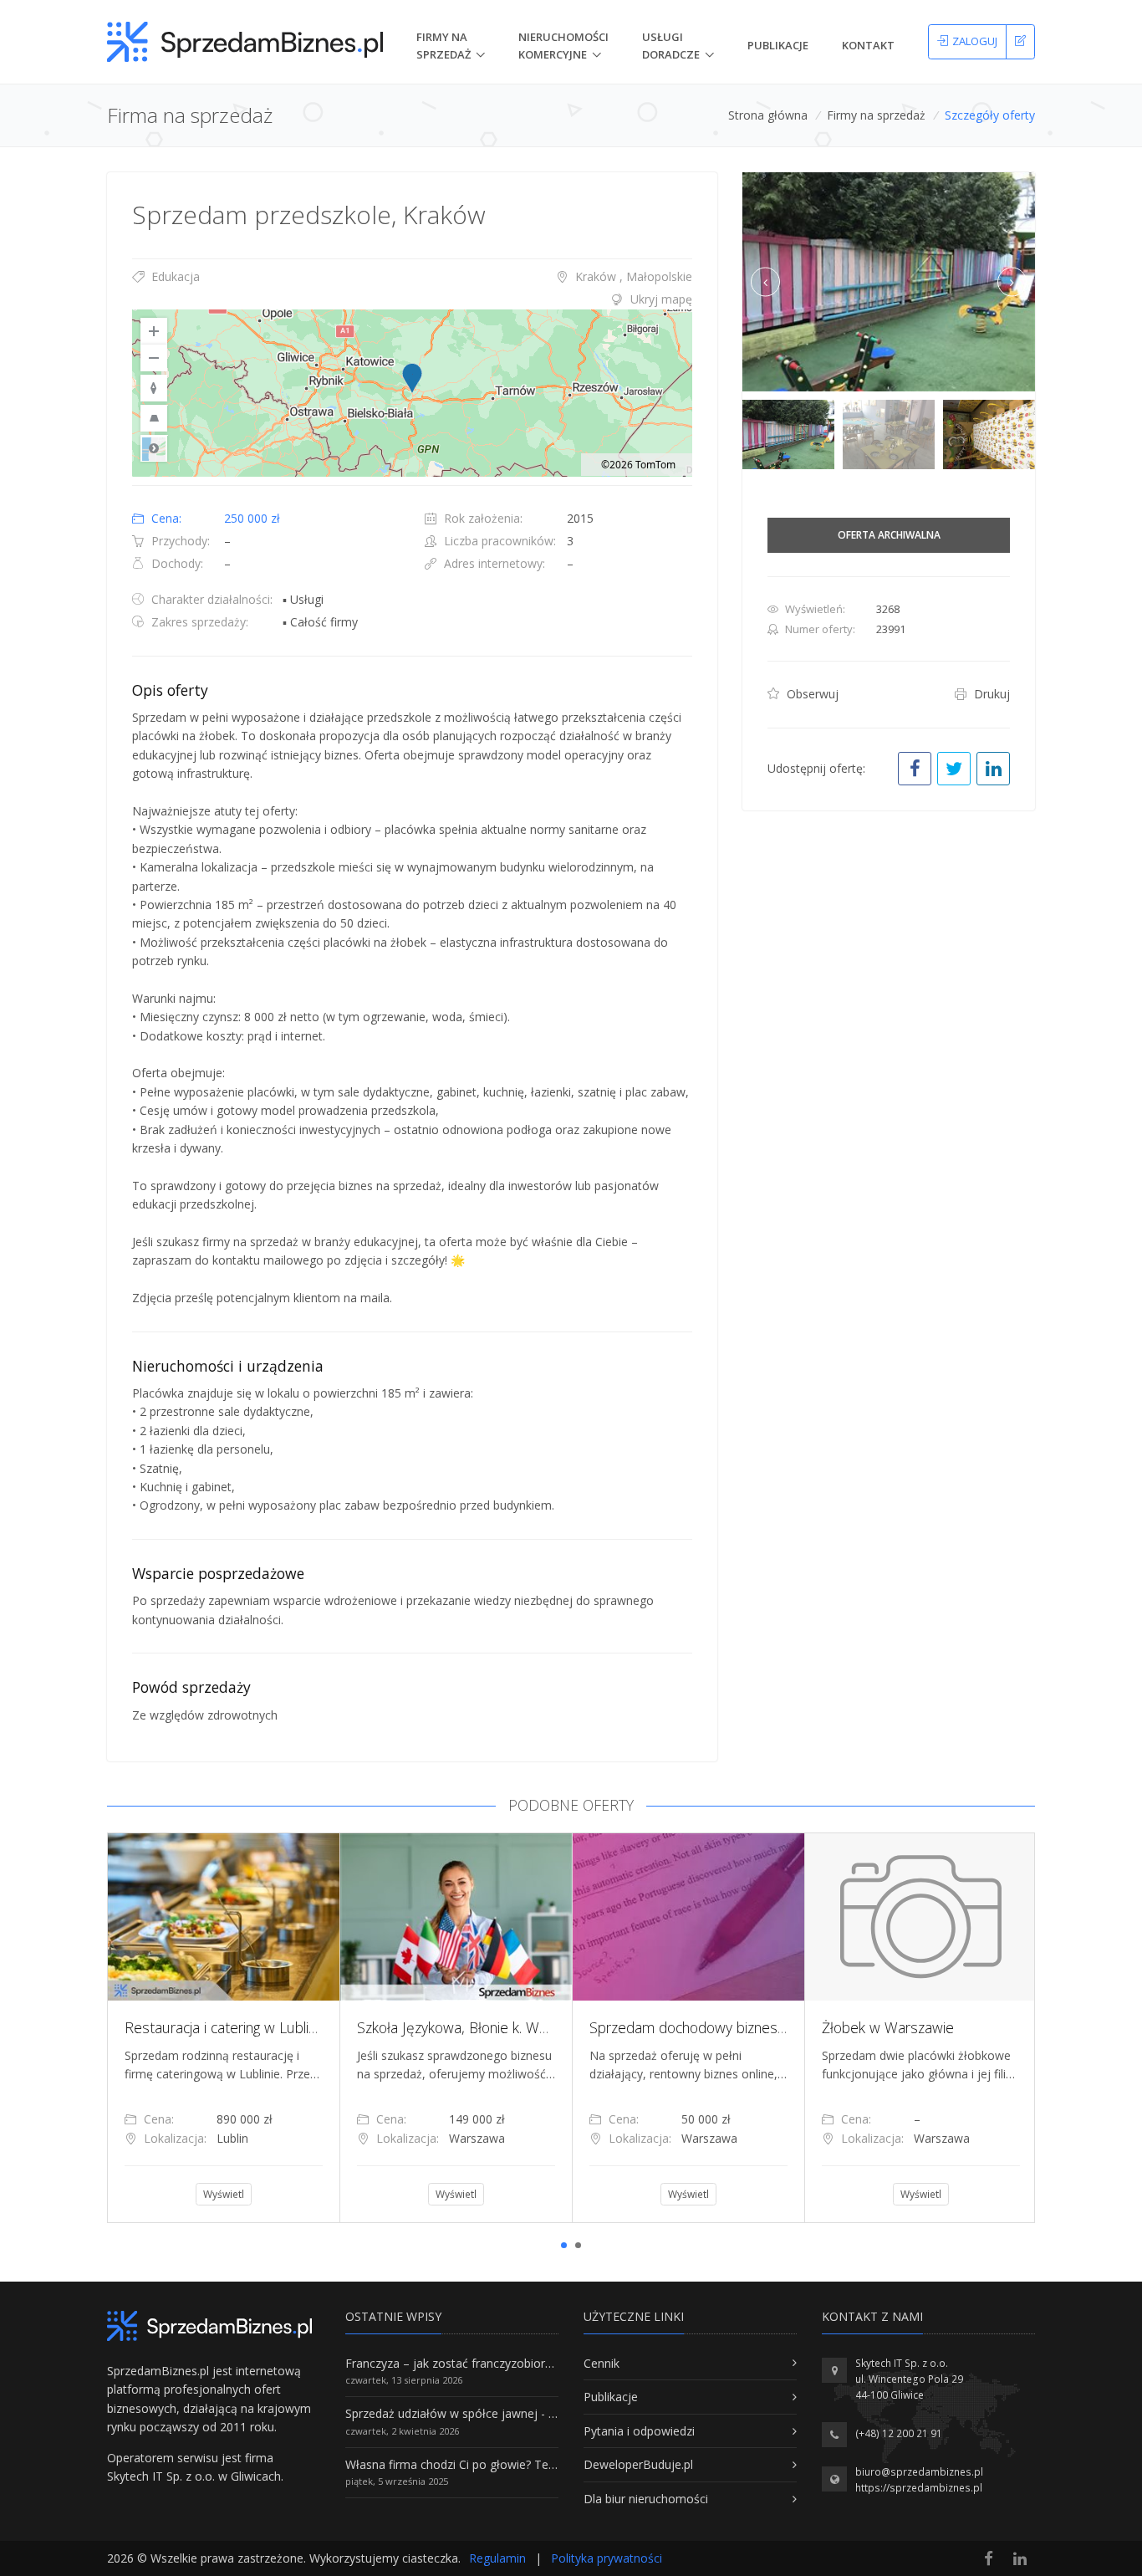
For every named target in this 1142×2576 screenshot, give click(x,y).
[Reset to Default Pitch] (154, 418)
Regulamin (497, 2558)
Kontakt (868, 45)
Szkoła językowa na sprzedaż (964, 2027)
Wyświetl (273, 2194)
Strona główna (768, 115)
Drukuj (990, 694)
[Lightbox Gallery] (889, 282)
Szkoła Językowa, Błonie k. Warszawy (291, 2027)
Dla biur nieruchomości (646, 2499)
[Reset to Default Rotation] (154, 388)
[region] (412, 393)
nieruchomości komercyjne (563, 46)
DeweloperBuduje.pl (638, 2464)
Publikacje (778, 45)
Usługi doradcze (671, 46)
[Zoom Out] (154, 358)
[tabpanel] (273, 2027)
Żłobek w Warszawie (705, 2027)
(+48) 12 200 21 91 (899, 2433)
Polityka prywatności (607, 2558)
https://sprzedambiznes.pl (919, 2488)
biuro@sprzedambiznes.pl (919, 2472)
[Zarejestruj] (1020, 42)
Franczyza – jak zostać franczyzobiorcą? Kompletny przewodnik (517, 2363)
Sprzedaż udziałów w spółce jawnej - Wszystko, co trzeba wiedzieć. (528, 2413)
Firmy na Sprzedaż (444, 46)
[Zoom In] (154, 331)
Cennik (602, 2363)
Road (154, 448)
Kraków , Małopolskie (632, 276)
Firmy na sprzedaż (876, 115)
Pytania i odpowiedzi (639, 2431)
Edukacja (174, 276)
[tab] (412, 299)
